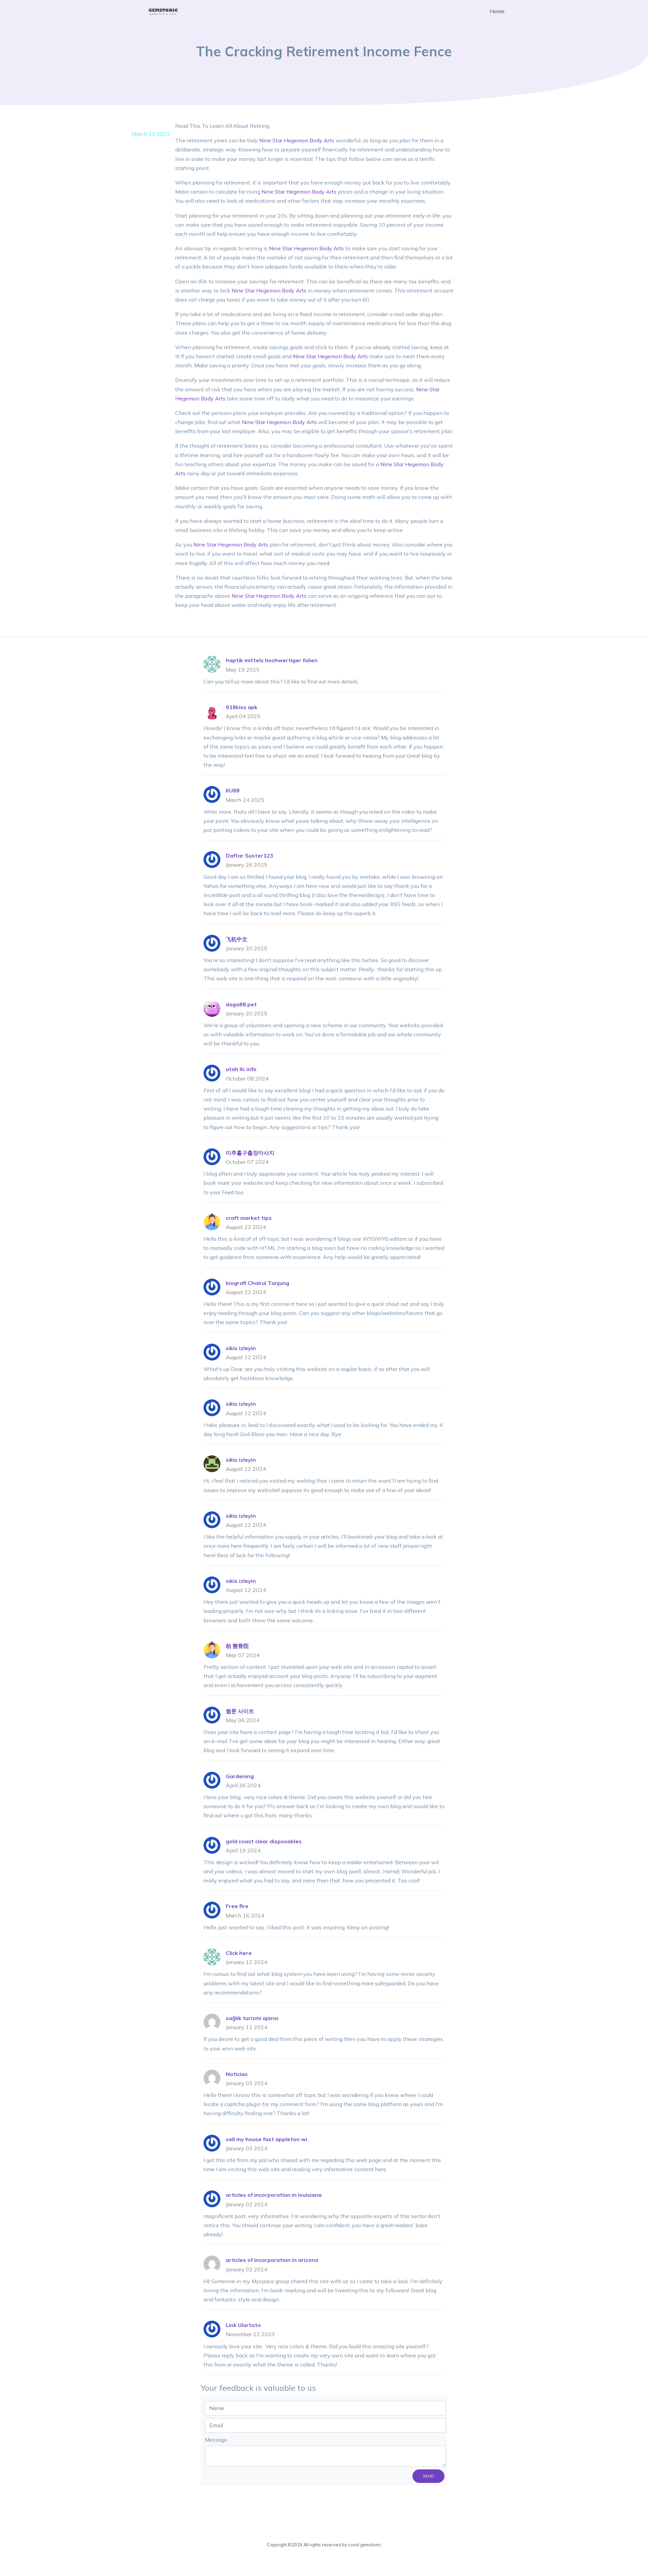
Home (497, 11)
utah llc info (241, 1069)
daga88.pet (241, 1004)
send (428, 2476)
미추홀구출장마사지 (250, 1153)
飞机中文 (237, 939)
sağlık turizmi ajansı (252, 2018)
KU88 (233, 790)
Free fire (237, 1906)
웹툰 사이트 (240, 1711)
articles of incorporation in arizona (272, 2260)
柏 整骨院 (237, 1646)
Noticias (237, 2074)
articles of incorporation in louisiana (274, 2195)
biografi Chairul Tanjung (258, 1283)
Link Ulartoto (243, 2325)
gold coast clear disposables (264, 1841)
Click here (239, 1953)
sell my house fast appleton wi (266, 2139)
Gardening (240, 1776)
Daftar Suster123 (250, 856)
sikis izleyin (241, 1348)
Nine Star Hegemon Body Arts (297, 140)
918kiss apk (242, 707)
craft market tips (249, 1218)
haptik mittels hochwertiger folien (272, 660)
